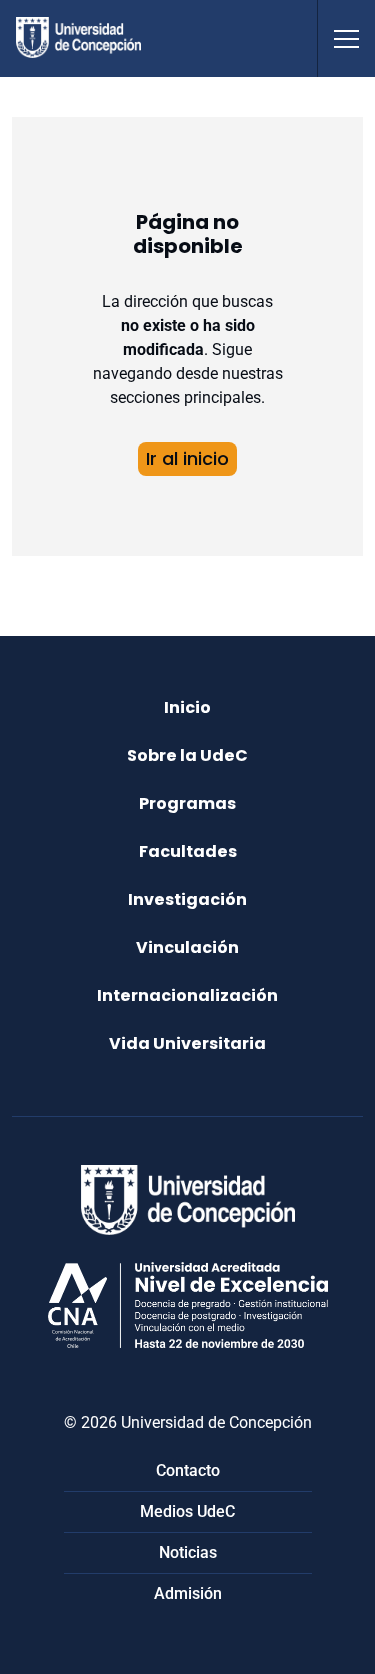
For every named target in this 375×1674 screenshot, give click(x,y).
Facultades (188, 851)
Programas (187, 803)
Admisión (188, 1593)
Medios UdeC (187, 1511)
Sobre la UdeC (187, 755)
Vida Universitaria (187, 1043)
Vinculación (187, 947)
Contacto (188, 1470)
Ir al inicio (187, 458)
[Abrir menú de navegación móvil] (346, 38)
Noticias (188, 1552)
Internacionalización (187, 995)
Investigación (187, 899)
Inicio (187, 707)
